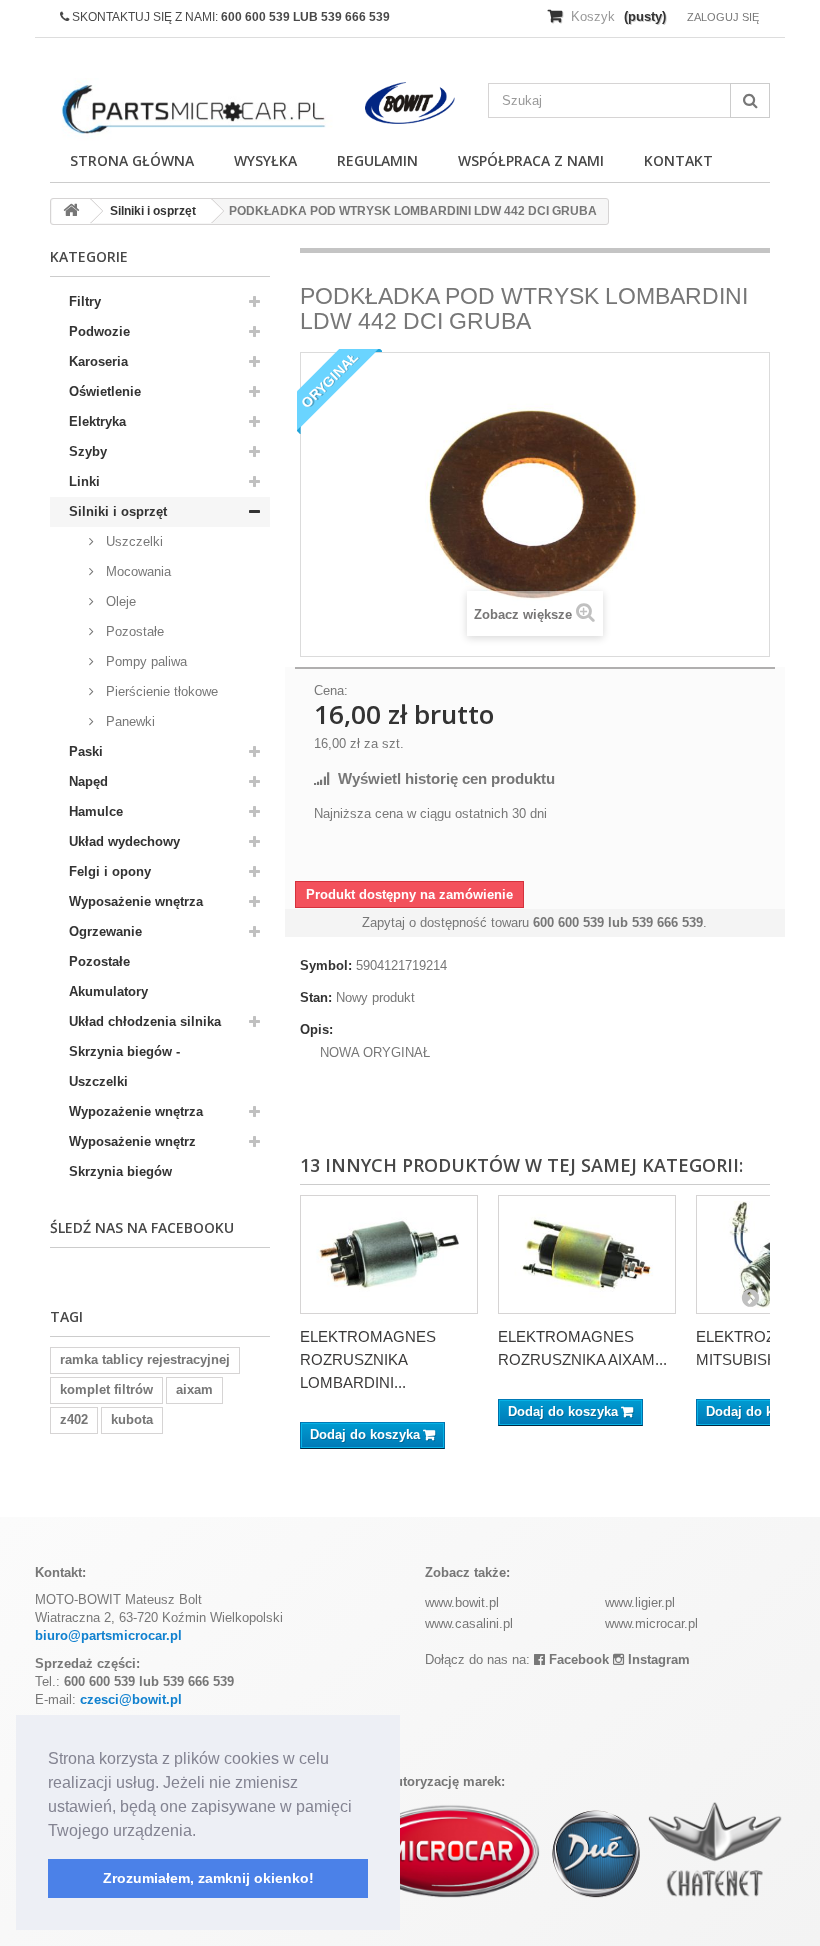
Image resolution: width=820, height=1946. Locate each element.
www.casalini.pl (469, 1623)
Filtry (85, 301)
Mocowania (136, 571)
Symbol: (326, 965)
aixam (194, 1389)
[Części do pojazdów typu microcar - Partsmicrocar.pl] (191, 109)
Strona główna (132, 160)
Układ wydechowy (124, 841)
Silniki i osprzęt (118, 511)
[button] (203, 1832)
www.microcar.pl (651, 1623)
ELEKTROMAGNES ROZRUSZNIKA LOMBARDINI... (368, 1359)
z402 (74, 1419)
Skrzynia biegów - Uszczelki (124, 1066)
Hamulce (96, 811)
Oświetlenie (105, 391)
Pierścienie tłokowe (160, 691)
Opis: (316, 1029)
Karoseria (98, 361)
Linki (84, 481)
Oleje (119, 601)
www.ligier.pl (640, 1602)
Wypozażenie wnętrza (136, 1111)
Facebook (577, 1659)
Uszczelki (132, 541)
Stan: (316, 997)
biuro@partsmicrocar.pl (108, 1635)
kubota (132, 1419)
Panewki (128, 721)
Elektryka (97, 421)
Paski (86, 751)
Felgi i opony (110, 871)
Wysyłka (265, 160)
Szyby (88, 451)
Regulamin (377, 160)
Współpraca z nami (531, 160)
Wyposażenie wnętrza (136, 901)
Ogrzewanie (105, 931)
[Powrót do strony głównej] (71, 211)
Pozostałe (133, 631)
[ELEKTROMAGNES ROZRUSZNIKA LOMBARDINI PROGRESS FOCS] (389, 1254)
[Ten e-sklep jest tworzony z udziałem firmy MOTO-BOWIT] (410, 103)
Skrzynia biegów (120, 1171)
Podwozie (99, 331)
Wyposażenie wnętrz (132, 1141)
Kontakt (678, 160)
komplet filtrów (106, 1389)
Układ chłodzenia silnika (145, 1021)
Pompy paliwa (144, 661)
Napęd (88, 781)
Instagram (657, 1659)
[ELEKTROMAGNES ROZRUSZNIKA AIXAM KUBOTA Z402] (587, 1254)
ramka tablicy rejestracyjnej (145, 1359)
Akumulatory (108, 991)
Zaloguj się (723, 17)
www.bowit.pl (462, 1602)
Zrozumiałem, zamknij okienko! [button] (208, 1878)
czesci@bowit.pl (131, 1699)
